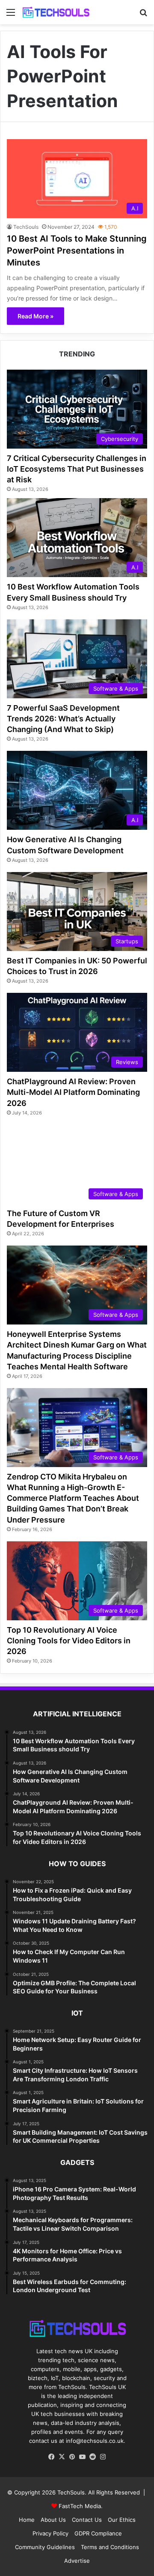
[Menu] (11, 15)
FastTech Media (80, 2506)
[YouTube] (82, 2457)
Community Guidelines (45, 2547)
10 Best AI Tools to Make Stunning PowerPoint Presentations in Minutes (77, 251)
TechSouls (26, 227)
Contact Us (87, 2520)
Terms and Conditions (110, 2547)
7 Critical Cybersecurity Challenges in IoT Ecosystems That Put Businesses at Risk (77, 469)
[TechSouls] (56, 12)
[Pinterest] (72, 2457)
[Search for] (143, 15)
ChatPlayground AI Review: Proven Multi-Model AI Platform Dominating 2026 (73, 1092)
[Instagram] (103, 2457)
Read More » (36, 316)
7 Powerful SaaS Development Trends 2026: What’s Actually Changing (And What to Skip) (63, 719)
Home (27, 2520)
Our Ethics (122, 2520)
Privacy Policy (50, 2533)
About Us (53, 2520)
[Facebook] (51, 2457)
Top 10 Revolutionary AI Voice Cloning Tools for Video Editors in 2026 (69, 1641)
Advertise (77, 2561)
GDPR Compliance (98, 2533)
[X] (62, 2457)
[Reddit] (92, 2457)
